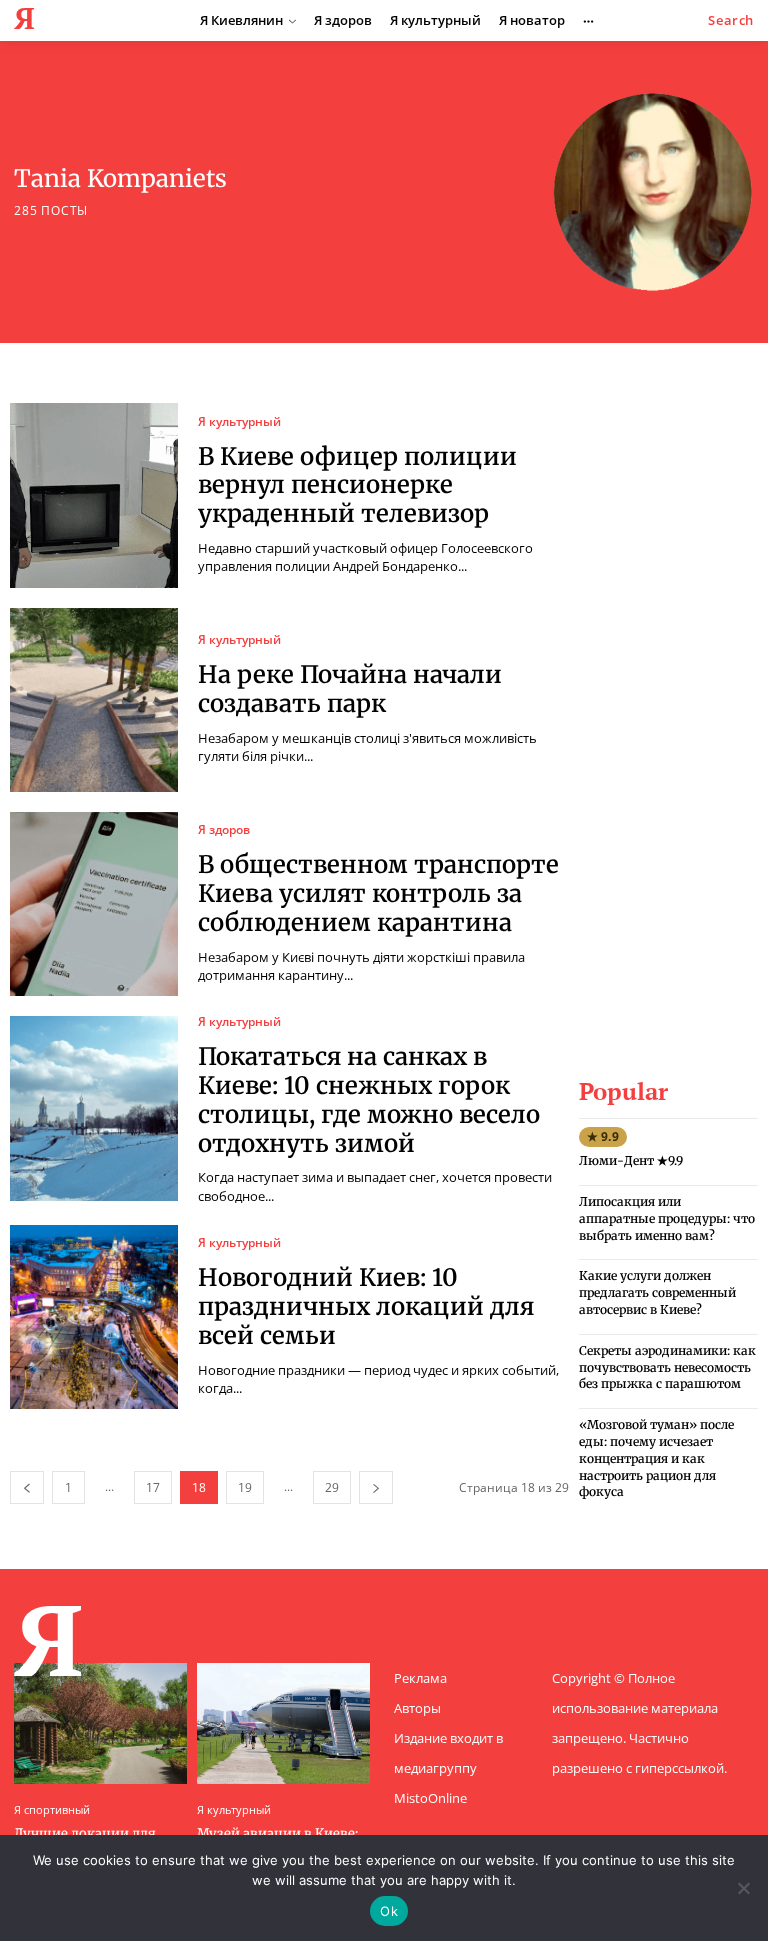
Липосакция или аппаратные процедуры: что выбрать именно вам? (667, 1218)
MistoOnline (430, 1798)
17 (153, 1487)
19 (245, 1487)
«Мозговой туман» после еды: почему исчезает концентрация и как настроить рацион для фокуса (656, 1458)
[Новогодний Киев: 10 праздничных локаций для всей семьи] (94, 1317)
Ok (389, 1911)
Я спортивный (52, 1809)
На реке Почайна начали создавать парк (350, 689)
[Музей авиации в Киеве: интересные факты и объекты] (283, 1723)
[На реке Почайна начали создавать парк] (94, 700)
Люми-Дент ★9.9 (631, 1160)
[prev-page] (27, 1487)
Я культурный (239, 422)
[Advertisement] (673, 703)
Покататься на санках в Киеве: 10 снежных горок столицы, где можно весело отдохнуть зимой (369, 1099)
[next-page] (376, 1487)
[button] (731, 20)
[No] (743, 1888)
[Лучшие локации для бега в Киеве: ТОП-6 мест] (100, 1723)
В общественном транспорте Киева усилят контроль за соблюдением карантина (378, 893)
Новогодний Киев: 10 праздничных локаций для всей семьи (366, 1306)
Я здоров (224, 830)
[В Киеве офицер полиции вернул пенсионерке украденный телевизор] (94, 495)
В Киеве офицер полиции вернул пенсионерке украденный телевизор (357, 485)
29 (332, 1487)
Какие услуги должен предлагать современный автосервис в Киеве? (657, 1292)
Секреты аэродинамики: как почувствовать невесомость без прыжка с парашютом (667, 1367)
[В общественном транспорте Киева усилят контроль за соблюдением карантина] (94, 904)
